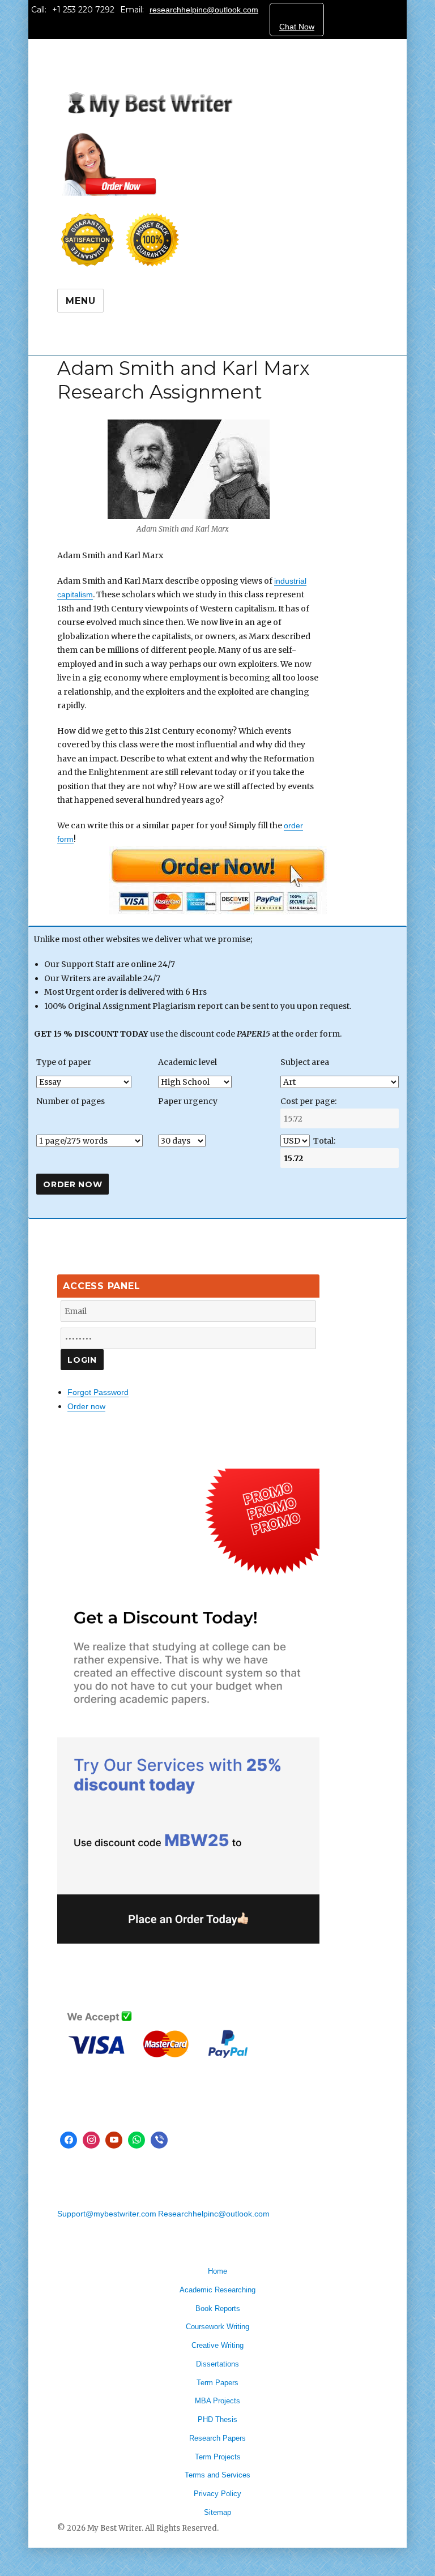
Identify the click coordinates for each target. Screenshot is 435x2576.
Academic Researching (217, 2290)
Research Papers (217, 2438)
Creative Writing (217, 2345)
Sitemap (217, 2512)
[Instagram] (91, 2140)
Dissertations (217, 2364)
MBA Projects (217, 2401)
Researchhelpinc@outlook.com (214, 2214)
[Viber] (159, 2140)
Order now (86, 1406)
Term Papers (217, 2383)
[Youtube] (114, 2140)
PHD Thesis (217, 2419)
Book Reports (218, 2308)
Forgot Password (98, 1392)
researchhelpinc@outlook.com (204, 10)
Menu (80, 301)
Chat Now (297, 27)
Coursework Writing (217, 2327)
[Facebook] (69, 2140)
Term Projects (218, 2457)
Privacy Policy (217, 2494)
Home (217, 2271)
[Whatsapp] (137, 2140)
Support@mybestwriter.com (107, 2214)
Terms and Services (217, 2475)
